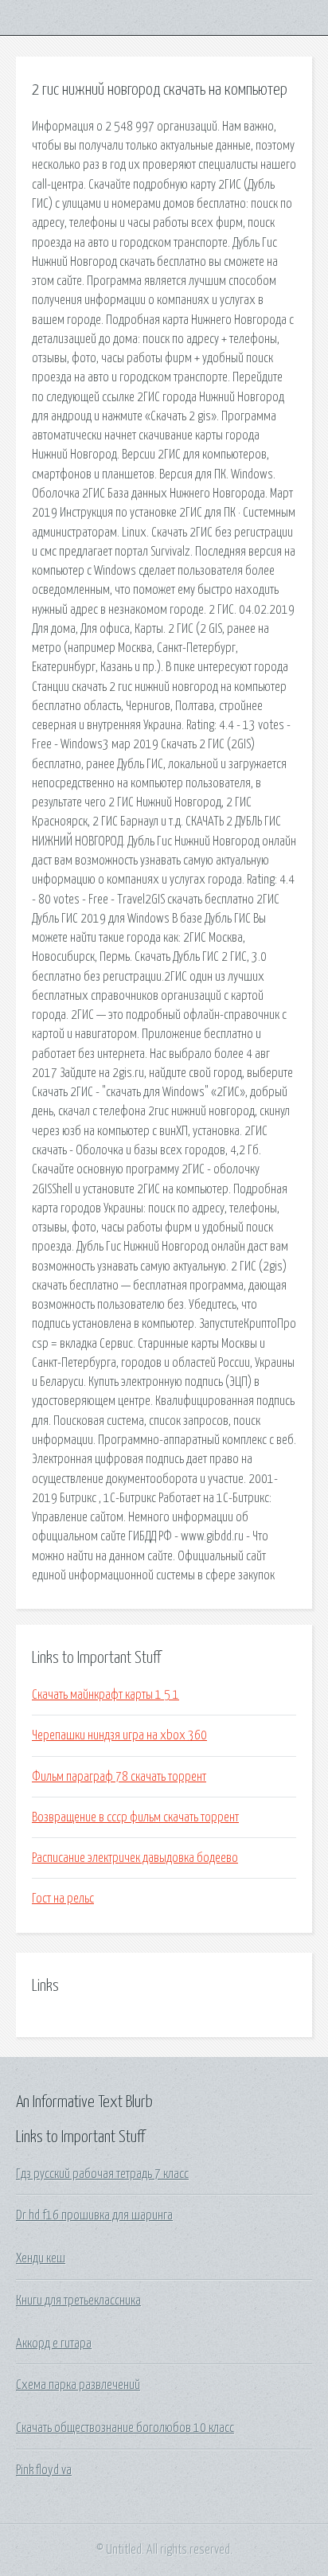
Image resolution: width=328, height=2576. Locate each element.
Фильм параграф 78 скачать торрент (119, 1777)
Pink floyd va (44, 2470)
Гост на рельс (63, 1899)
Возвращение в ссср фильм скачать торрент (135, 1817)
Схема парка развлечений (78, 2385)
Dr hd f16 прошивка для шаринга (94, 2215)
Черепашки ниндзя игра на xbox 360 (119, 1735)
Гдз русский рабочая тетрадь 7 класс (102, 2174)
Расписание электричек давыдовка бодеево (135, 1858)
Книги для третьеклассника (78, 2301)
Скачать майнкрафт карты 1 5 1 (105, 1695)
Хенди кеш (41, 2258)
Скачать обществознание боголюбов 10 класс (125, 2428)
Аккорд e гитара (54, 2344)
